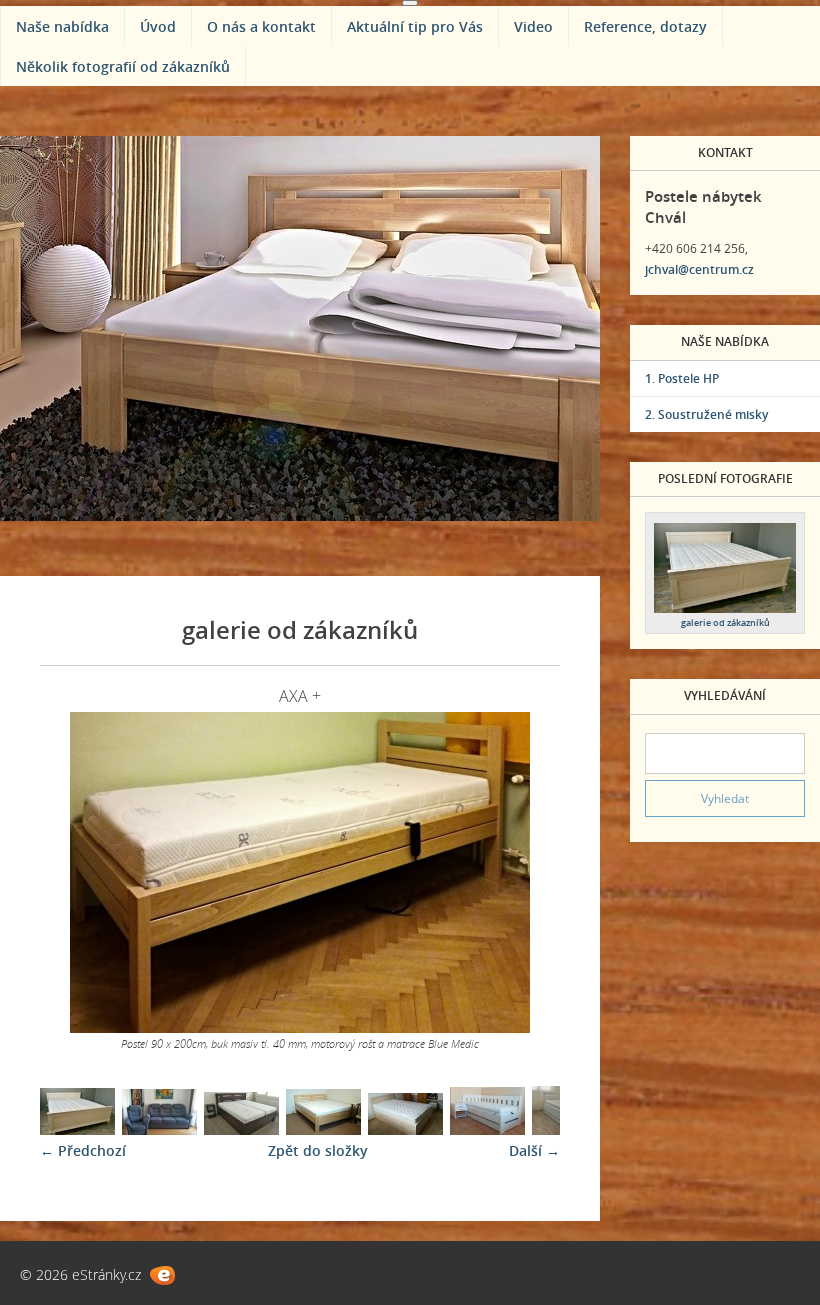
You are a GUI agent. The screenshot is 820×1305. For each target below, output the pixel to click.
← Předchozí (83, 1150)
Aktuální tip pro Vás (415, 26)
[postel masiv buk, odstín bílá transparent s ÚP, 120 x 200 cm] (405, 1129)
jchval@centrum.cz (699, 269)
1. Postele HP (682, 378)
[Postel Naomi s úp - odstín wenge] (241, 1129)
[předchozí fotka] (72, 872)
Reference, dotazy (645, 26)
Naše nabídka (62, 26)
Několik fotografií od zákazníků (123, 66)
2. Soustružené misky (706, 414)
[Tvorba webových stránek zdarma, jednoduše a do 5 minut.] (162, 1275)
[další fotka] (527, 872)
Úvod (158, 26)
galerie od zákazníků (725, 622)
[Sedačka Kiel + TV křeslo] (159, 1129)
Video (533, 26)
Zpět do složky (318, 1150)
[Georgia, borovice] (77, 1129)
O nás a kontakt (261, 26)
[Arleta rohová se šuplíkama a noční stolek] (487, 1129)
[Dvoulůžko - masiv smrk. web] (323, 1129)
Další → (534, 1150)
